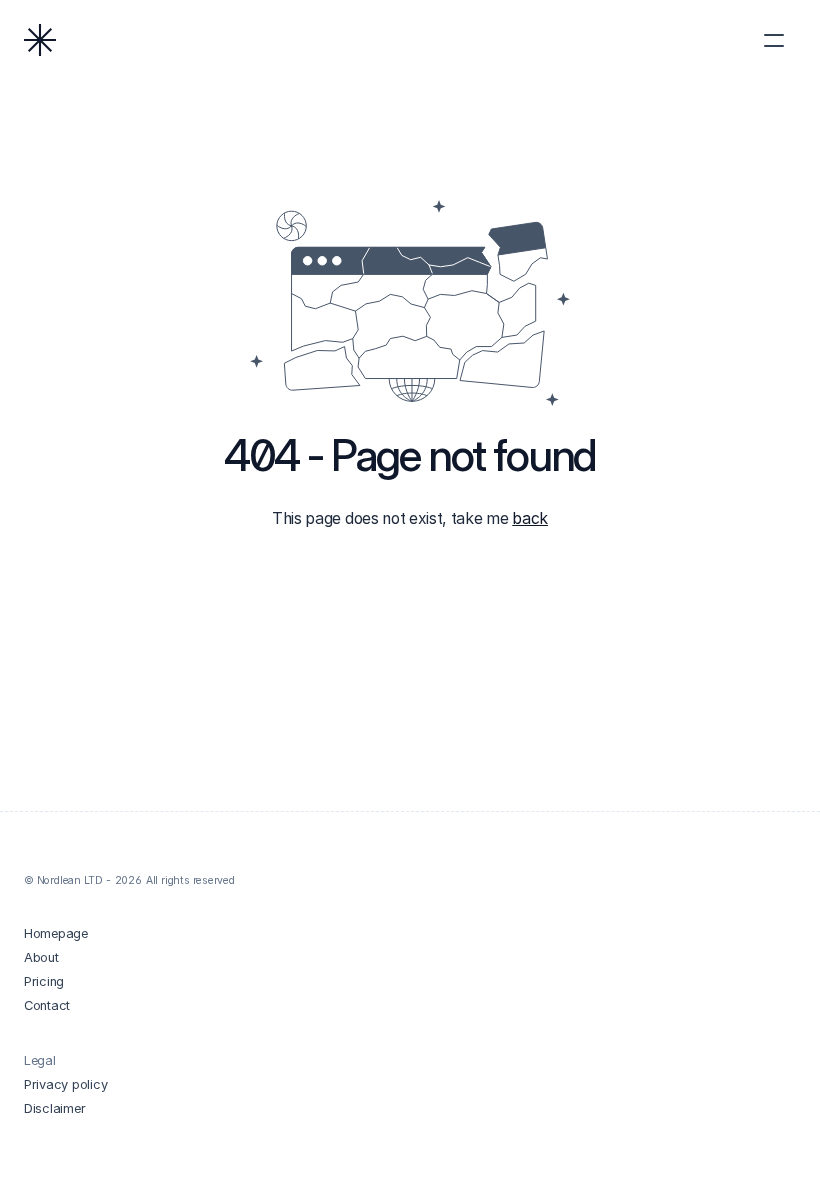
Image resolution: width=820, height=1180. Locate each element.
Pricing (44, 981)
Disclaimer (54, 1108)
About (41, 957)
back (530, 518)
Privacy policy (65, 1084)
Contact (47, 1005)
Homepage (56, 933)
